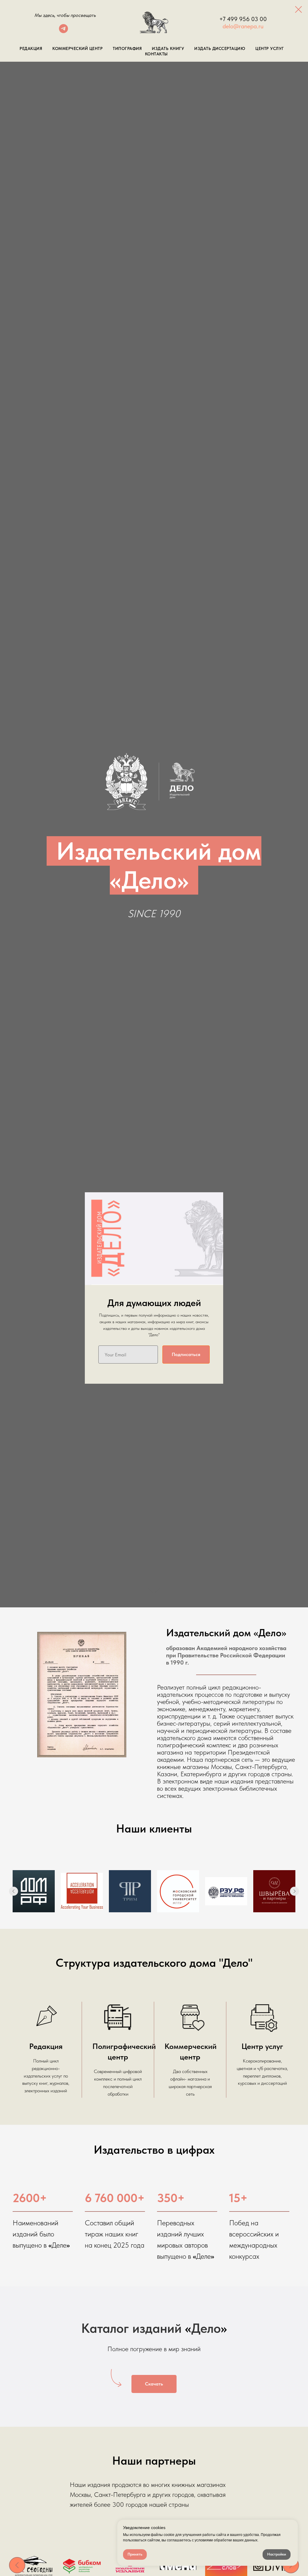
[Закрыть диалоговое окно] (299, 9)
